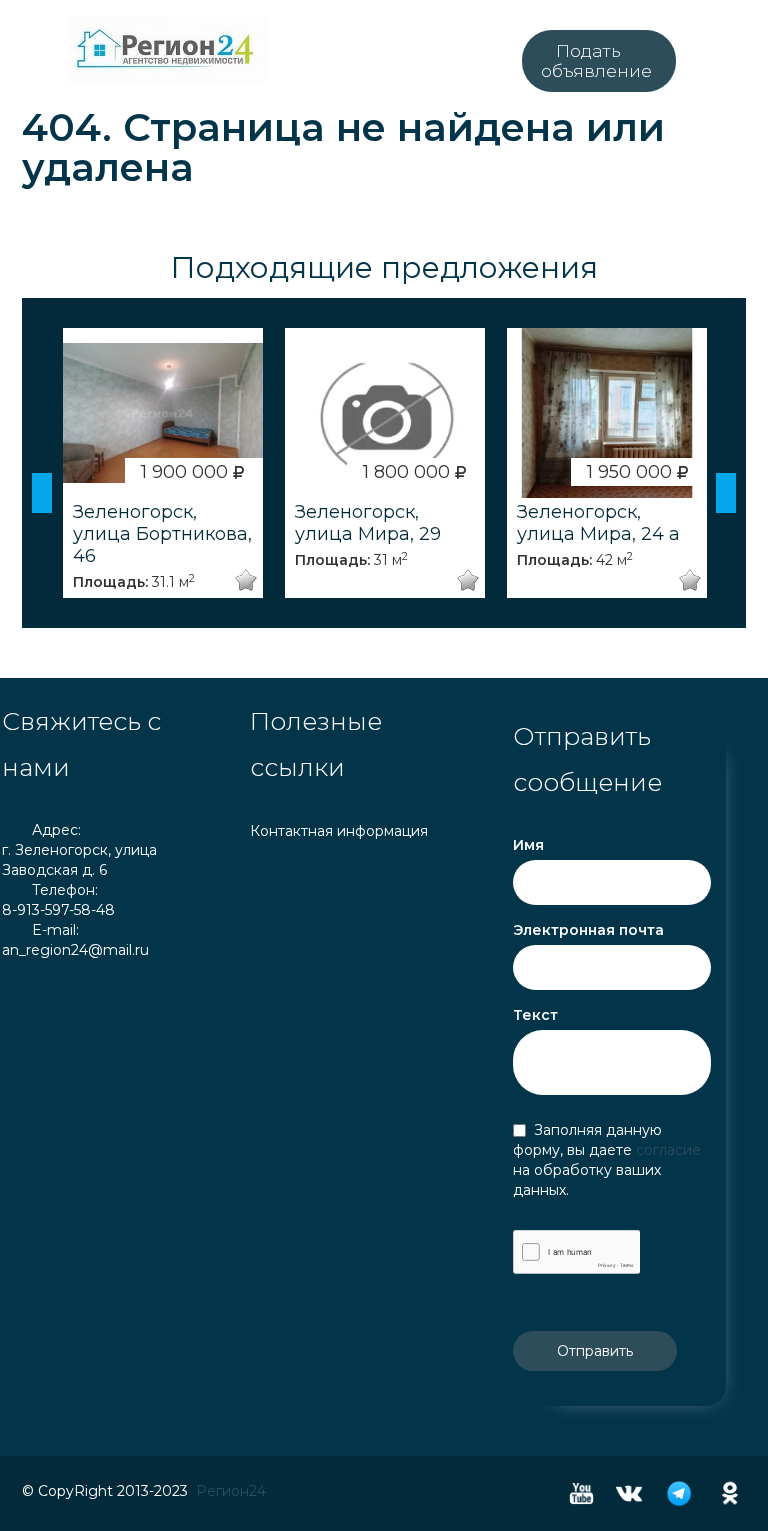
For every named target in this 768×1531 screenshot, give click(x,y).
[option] (163, 463)
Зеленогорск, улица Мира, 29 (368, 523)
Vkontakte (629, 1493)
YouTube (581, 1493)
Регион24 (231, 1491)
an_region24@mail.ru (75, 950)
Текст (535, 1015)
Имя (528, 845)
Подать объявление (596, 60)
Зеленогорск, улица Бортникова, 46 (162, 534)
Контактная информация (339, 831)
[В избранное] (243, 580)
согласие (668, 1150)
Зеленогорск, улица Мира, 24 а (598, 523)
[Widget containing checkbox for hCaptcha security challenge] (576, 1252)
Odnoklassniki (730, 1493)
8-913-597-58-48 (58, 910)
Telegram (679, 1493)
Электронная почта (588, 930)
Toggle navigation (19, 49)
